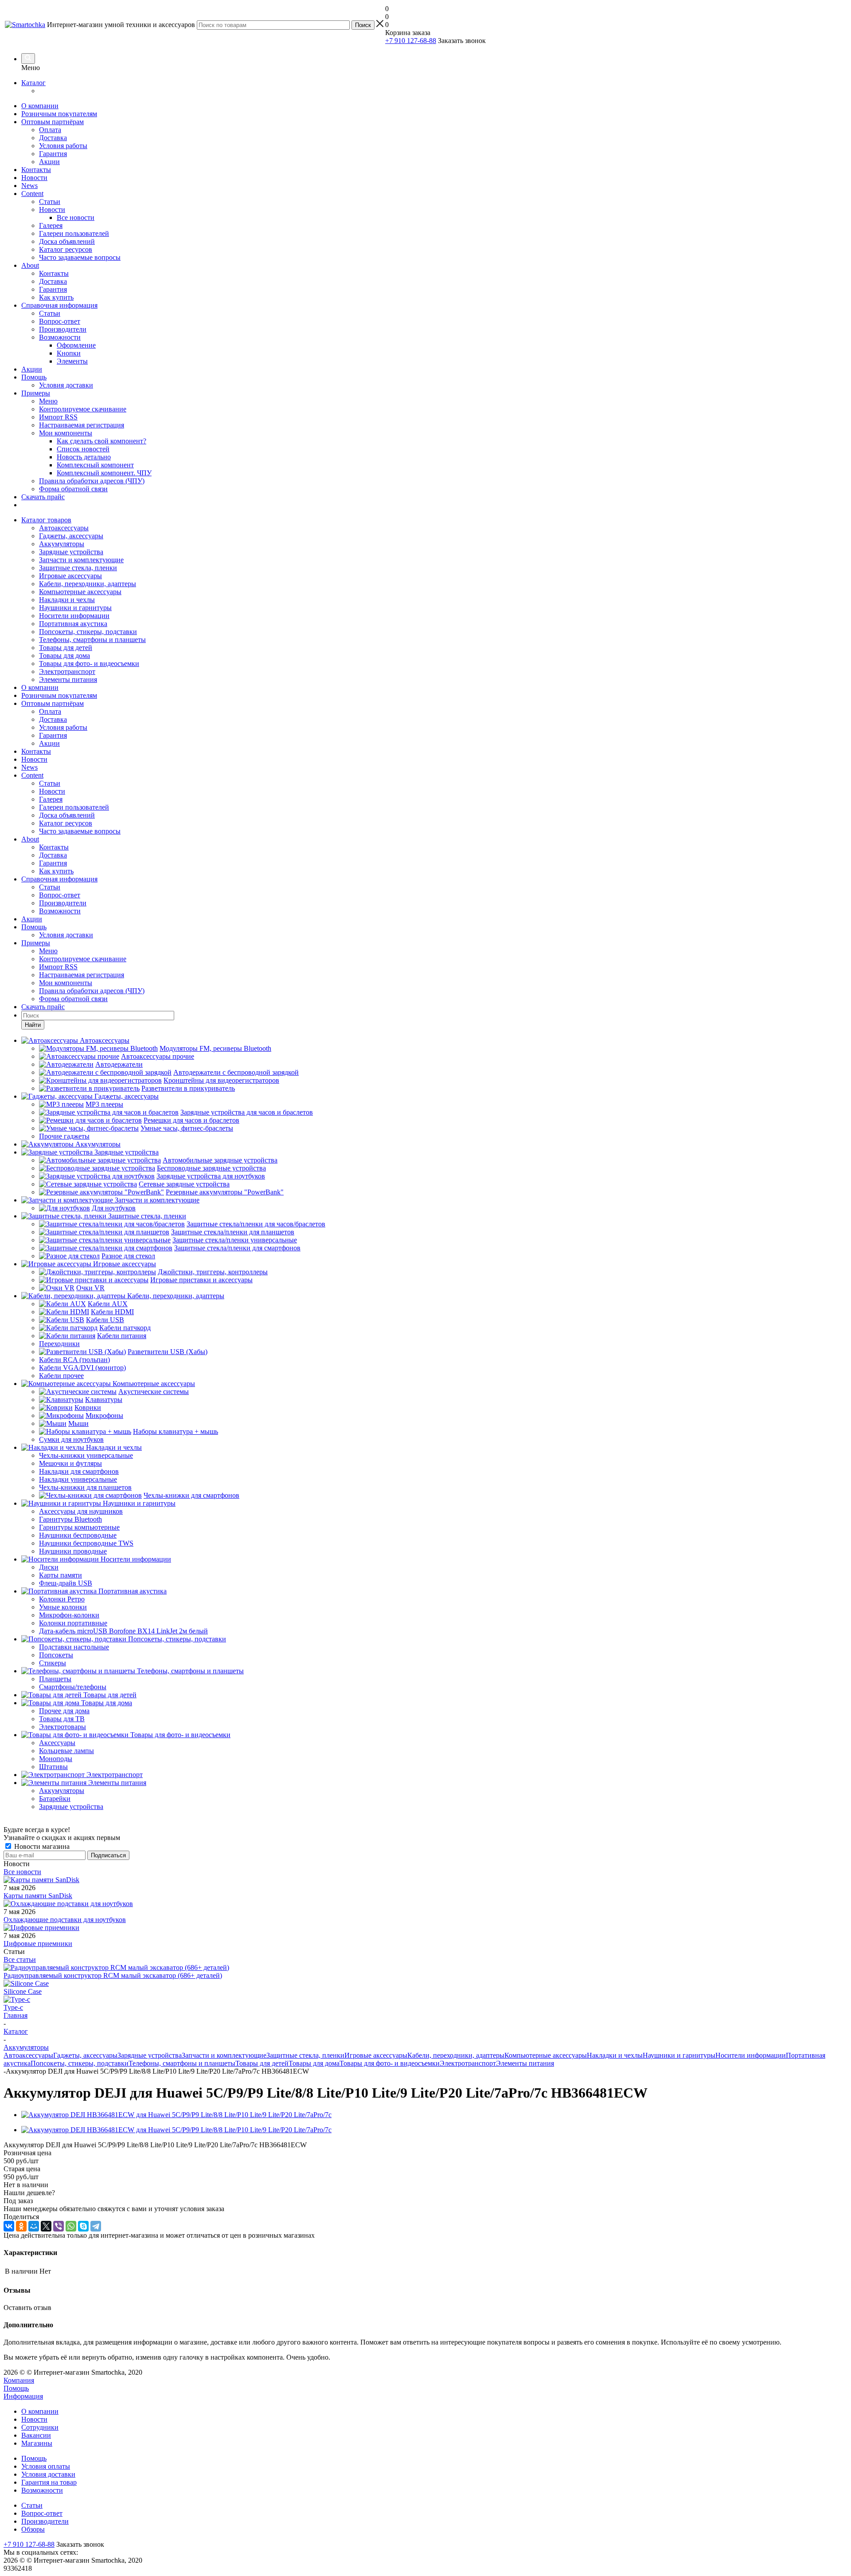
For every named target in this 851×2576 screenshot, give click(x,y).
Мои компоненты (66, 433)
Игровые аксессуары (70, 576)
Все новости (22, 1872)
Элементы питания (68, 679)
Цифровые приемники (38, 1944)
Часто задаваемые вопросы (80, 257)
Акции (49, 162)
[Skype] (83, 2226)
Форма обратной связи (73, 489)
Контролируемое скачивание (83, 409)
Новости (34, 178)
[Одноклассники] (21, 2226)
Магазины (37, 2443)
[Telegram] (96, 2226)
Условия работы (63, 146)
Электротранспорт (67, 671)
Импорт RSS (58, 417)
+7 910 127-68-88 (411, 41)
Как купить (56, 297)
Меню (48, 401)
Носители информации (74, 616)
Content (32, 194)
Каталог (33, 83)
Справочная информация (59, 305)
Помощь (34, 377)
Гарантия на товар (49, 2482)
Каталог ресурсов (66, 249)
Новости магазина (41, 1846)
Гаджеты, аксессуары (71, 536)
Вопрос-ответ (60, 321)
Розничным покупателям (59, 114)
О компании (40, 106)
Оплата (50, 130)
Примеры (36, 393)
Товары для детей (66, 648)
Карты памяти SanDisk (38, 1896)
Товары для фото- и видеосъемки (89, 664)
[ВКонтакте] (9, 2226)
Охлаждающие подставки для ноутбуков (65, 1920)
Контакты (36, 170)
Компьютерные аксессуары (80, 592)
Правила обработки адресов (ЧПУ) (92, 481)
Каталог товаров (46, 520)
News (29, 186)
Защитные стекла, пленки (78, 568)
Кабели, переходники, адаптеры (88, 584)
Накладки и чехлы (67, 600)
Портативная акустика (73, 624)
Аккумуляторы (62, 544)
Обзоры (33, 2529)
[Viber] (59, 2226)
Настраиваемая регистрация (82, 425)
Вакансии (36, 2435)
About (30, 265)
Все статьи (20, 1959)
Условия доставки (66, 385)
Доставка (53, 138)
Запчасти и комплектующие (81, 560)
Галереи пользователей (74, 233)
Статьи (50, 202)
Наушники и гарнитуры (75, 608)
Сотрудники (40, 2427)
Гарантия (53, 154)
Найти (33, 1025)
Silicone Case (23, 1991)
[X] (46, 2226)
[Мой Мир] (34, 2226)
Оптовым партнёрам (53, 122)
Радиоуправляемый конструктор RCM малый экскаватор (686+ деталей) (113, 1975)
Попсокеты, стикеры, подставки (88, 632)
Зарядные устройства (71, 552)
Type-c (13, 2007)
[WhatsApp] (71, 2226)
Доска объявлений (67, 241)
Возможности (60, 337)
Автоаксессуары (64, 528)
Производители (63, 329)
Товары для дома (64, 656)
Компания (19, 2380)
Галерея (51, 225)
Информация (23, 2396)
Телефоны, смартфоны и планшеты (92, 640)
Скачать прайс (43, 497)
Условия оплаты (46, 2466)
